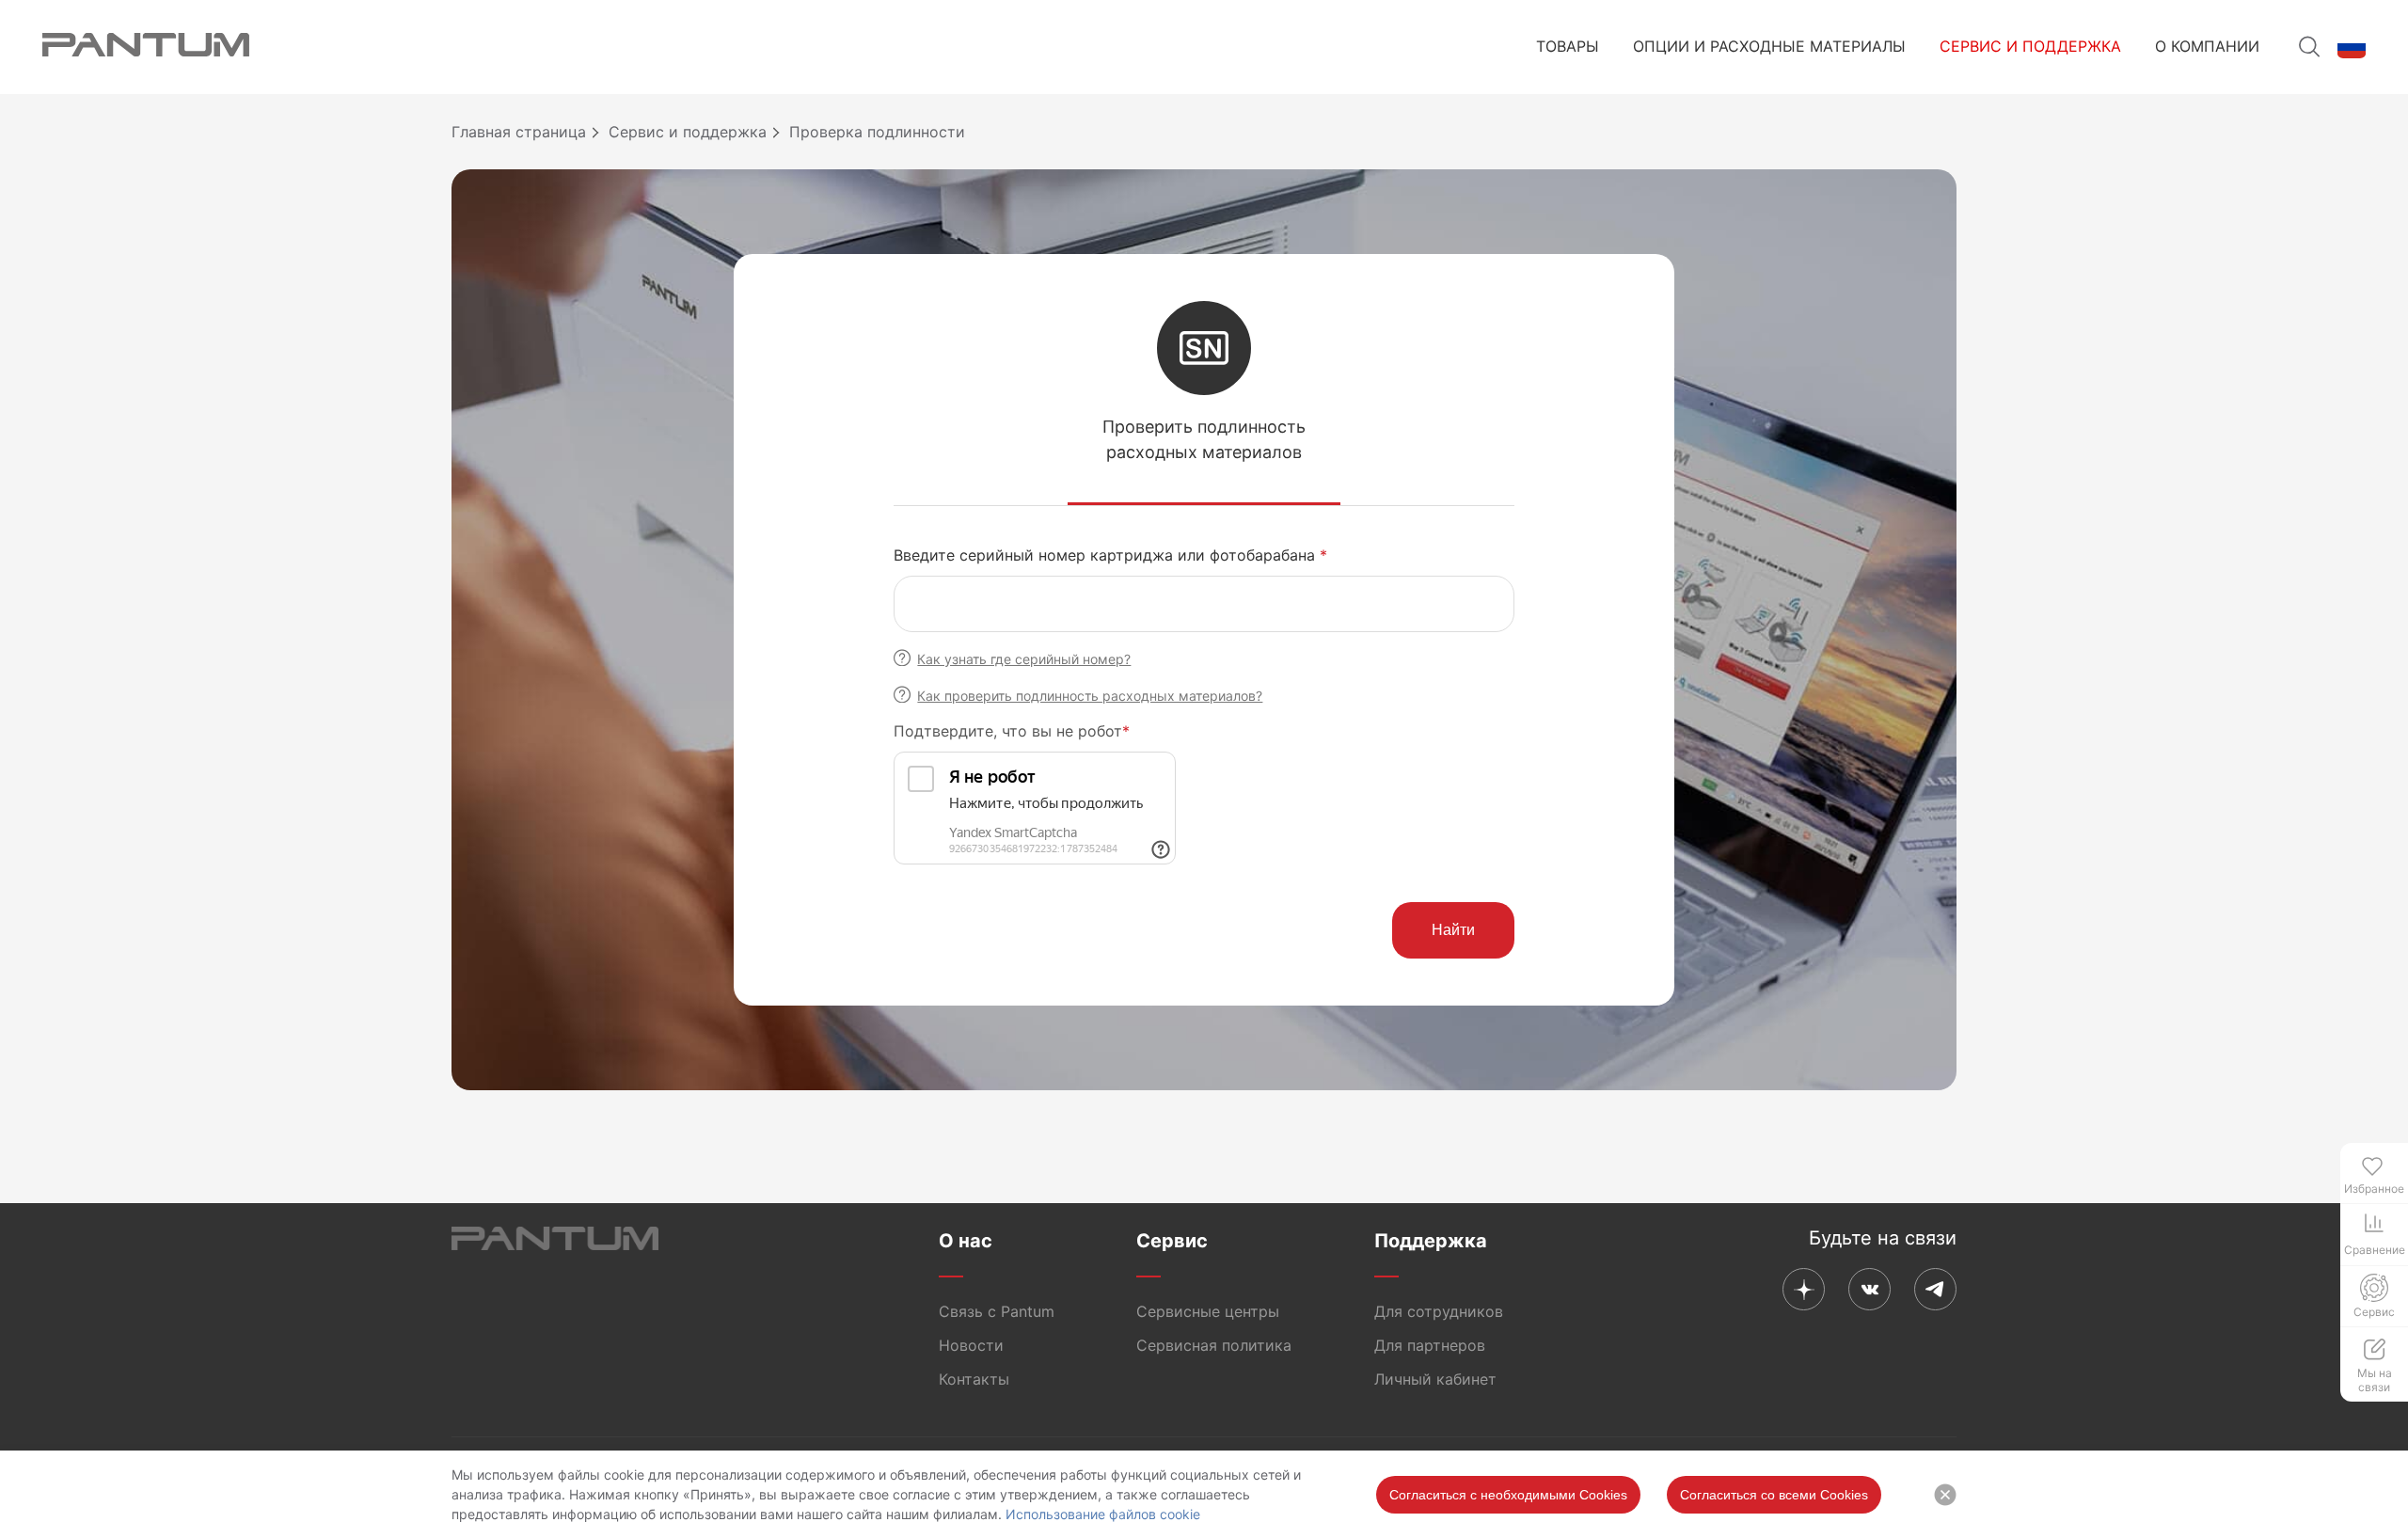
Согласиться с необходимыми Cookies (1508, 1495)
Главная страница (519, 132)
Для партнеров (1430, 1345)
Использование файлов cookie (1103, 1514)
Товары (1568, 46)
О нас (966, 1241)
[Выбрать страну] (2352, 47)
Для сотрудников (1439, 1311)
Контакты (974, 1379)
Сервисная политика (1214, 1345)
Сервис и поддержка (2030, 46)
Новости (971, 1345)
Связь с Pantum (997, 1311)
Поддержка (1431, 1241)
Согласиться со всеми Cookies (1774, 1495)
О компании (2207, 46)
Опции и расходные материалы (1769, 46)
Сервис (1172, 1241)
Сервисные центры (1208, 1311)
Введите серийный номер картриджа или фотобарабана (1110, 555)
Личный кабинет (1435, 1379)
